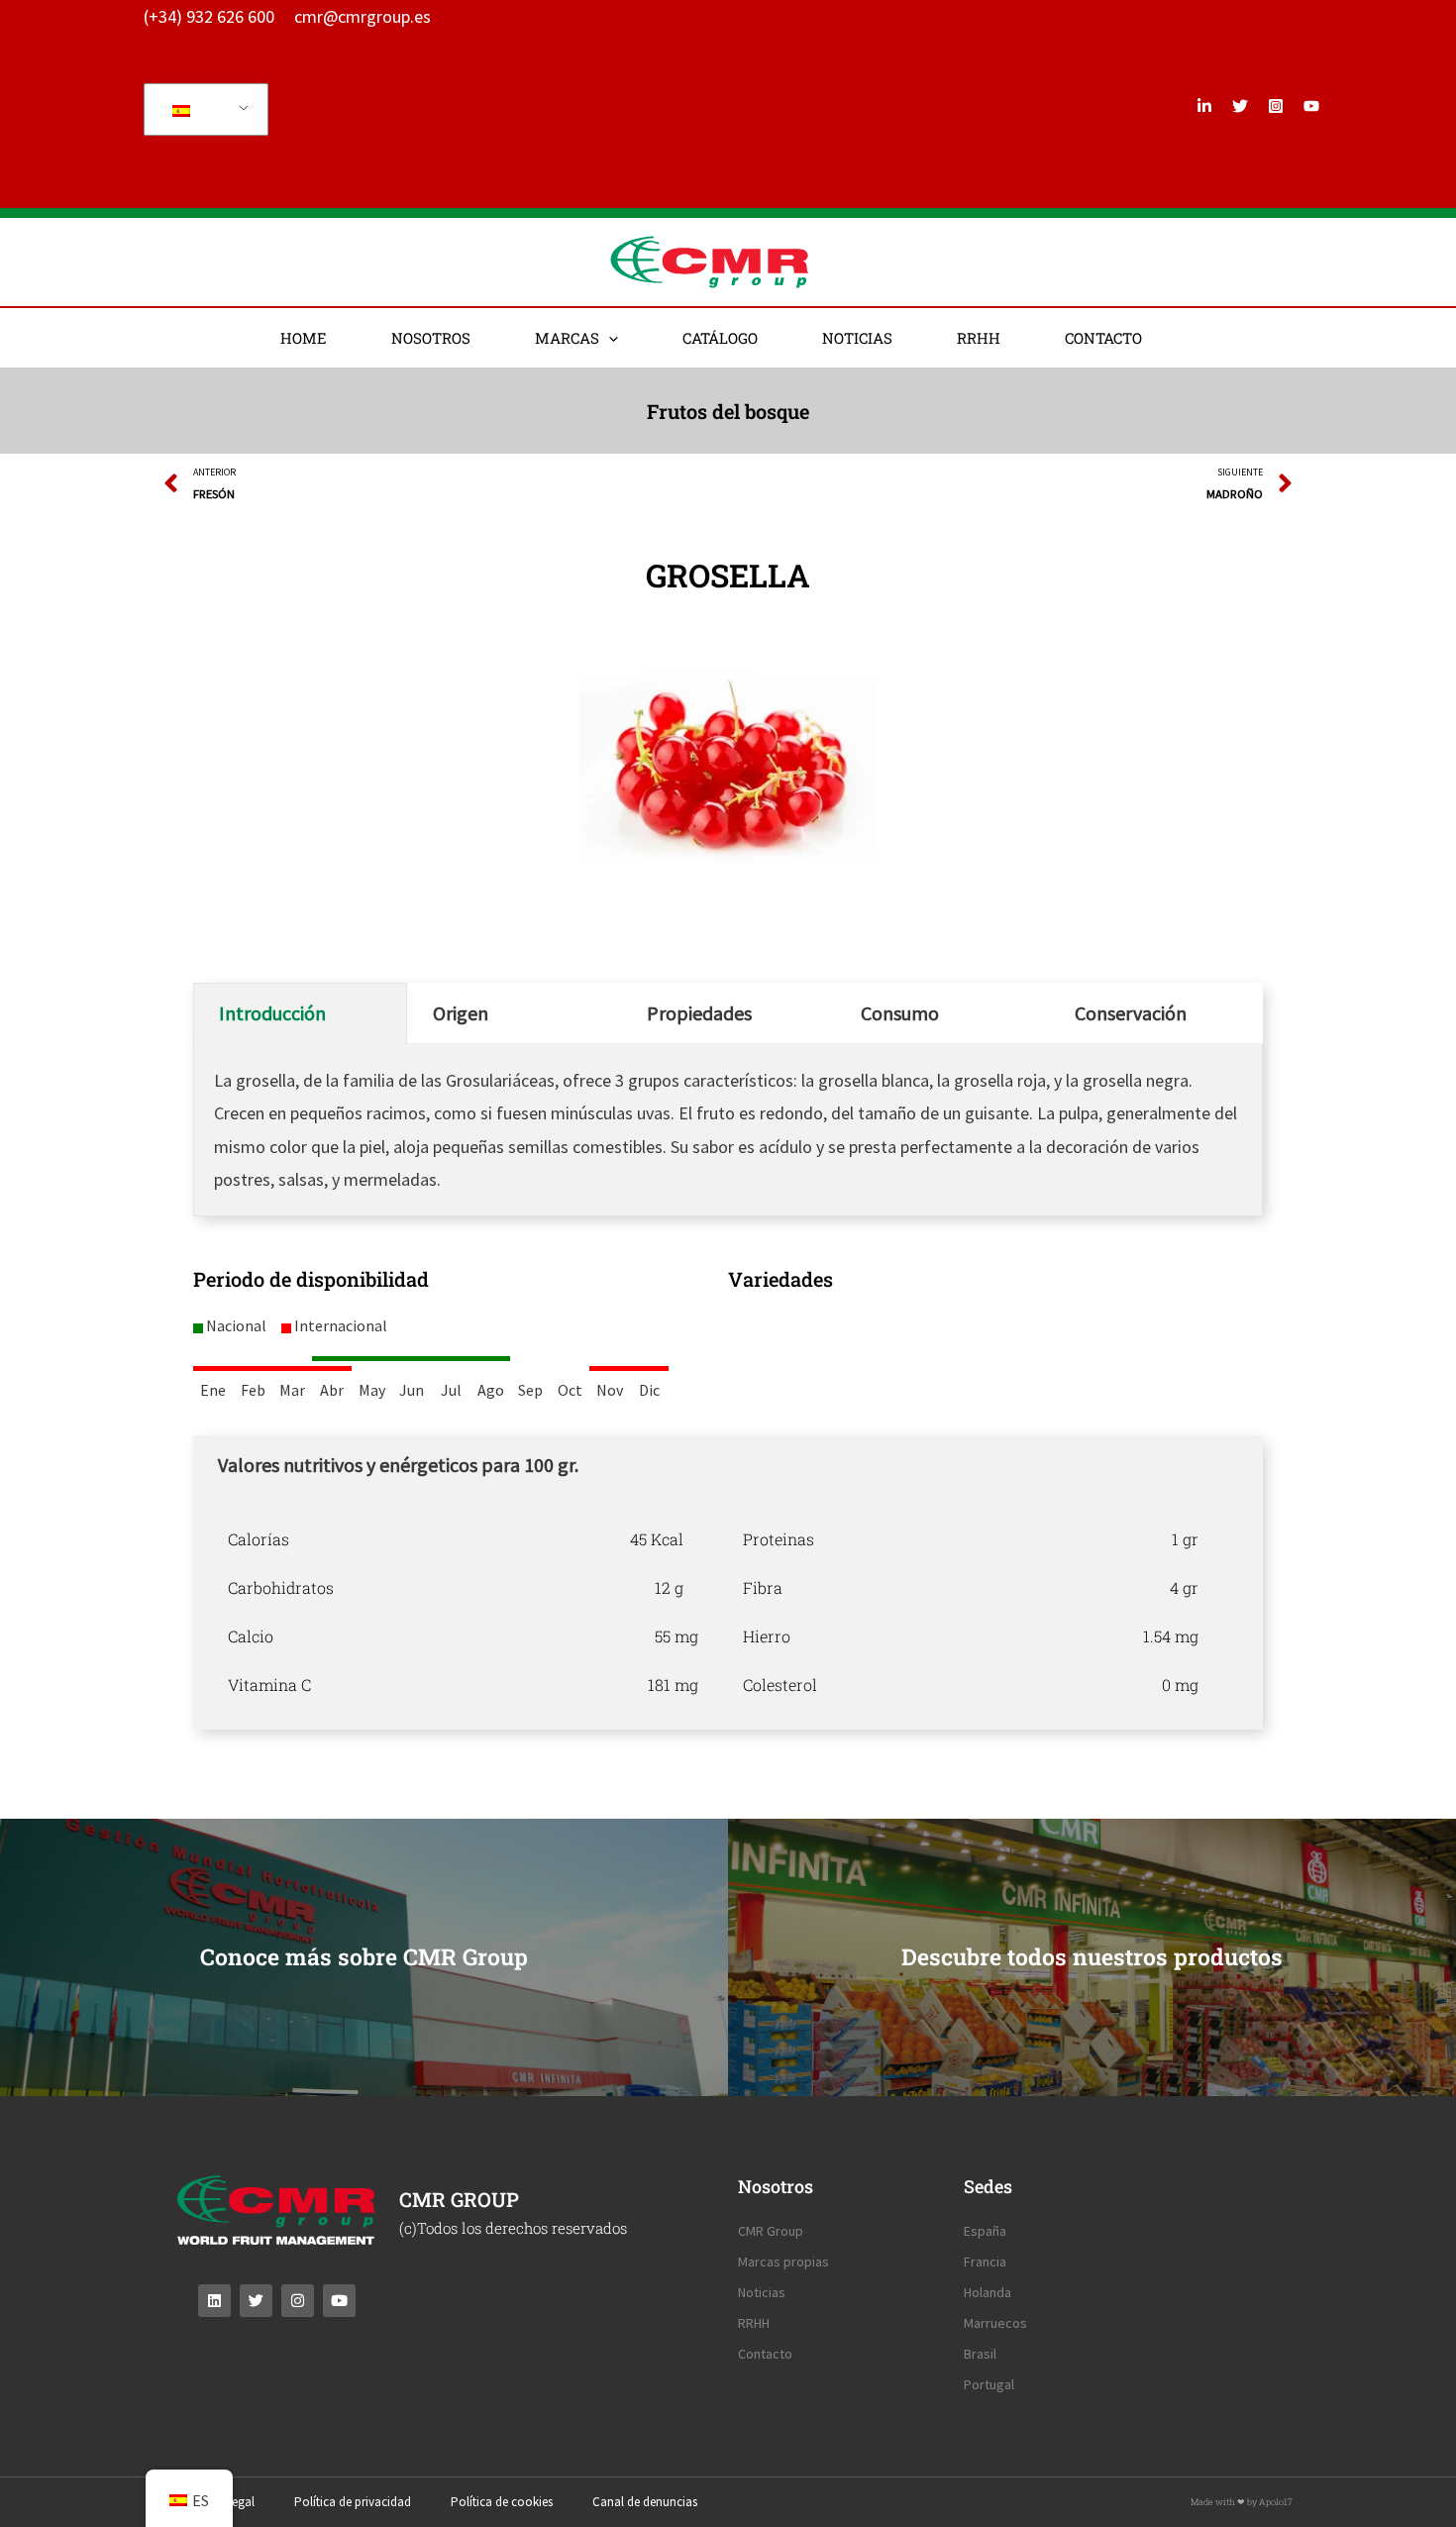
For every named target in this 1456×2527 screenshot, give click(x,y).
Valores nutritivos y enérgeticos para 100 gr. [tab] (398, 1465)
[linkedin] (1204, 106)
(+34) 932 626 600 (209, 16)
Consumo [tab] (900, 1013)
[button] (609, 338)
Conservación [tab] (1131, 1013)
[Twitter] (1240, 106)
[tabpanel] (728, 1612)
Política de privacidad (353, 2502)
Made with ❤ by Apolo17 (1242, 2502)
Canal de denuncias (645, 2502)
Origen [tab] (461, 1013)
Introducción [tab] (272, 1013)
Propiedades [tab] (699, 1013)
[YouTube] (1311, 106)
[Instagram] (1276, 106)
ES (203, 109)
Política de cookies (502, 2502)
